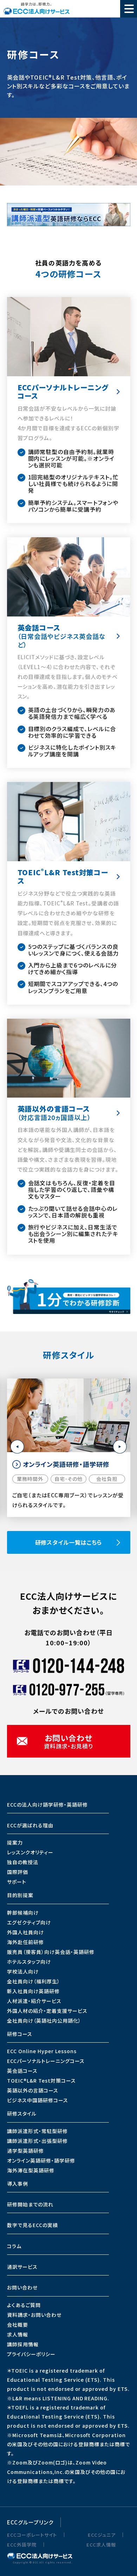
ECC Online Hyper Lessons (42, 2051)
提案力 (15, 1842)
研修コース (20, 2034)
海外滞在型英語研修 (31, 2170)
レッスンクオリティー (30, 1852)
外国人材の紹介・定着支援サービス (47, 2011)
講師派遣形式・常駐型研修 (37, 2131)
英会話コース (22, 2071)
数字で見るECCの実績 (32, 2225)
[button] (17, 1447)
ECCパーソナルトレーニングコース (46, 2061)
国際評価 (18, 1872)
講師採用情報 (23, 2344)
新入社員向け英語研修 (33, 1991)
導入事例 (18, 2184)
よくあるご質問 (24, 2305)
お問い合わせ (22, 2287)
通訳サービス (22, 2267)
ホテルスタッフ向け (29, 1962)
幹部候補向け (23, 1913)
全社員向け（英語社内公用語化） (44, 2021)
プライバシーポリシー (31, 2354)
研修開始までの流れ (30, 2204)
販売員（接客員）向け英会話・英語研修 (51, 1952)
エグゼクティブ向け (29, 1922)
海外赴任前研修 (25, 1942)
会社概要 (18, 2325)
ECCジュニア (102, 2535)
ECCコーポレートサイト (32, 2535)
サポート (17, 1882)
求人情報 (18, 2334)
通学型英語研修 (25, 2151)
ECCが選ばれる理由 (30, 1825)
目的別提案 (20, 1895)
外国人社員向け (25, 1932)
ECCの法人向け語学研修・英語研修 (47, 1805)
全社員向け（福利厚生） (34, 1981)
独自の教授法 (23, 1862)
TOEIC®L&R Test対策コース (41, 2081)
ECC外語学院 (22, 2545)
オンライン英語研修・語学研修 (41, 2160)
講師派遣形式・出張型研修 (37, 2141)
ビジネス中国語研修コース (38, 2100)
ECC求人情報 (101, 2545)
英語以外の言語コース (33, 2090)
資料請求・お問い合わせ (34, 2315)
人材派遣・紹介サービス (34, 2001)
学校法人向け (23, 1971)
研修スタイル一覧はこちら (69, 1542)
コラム (14, 2246)
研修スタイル (22, 2113)
